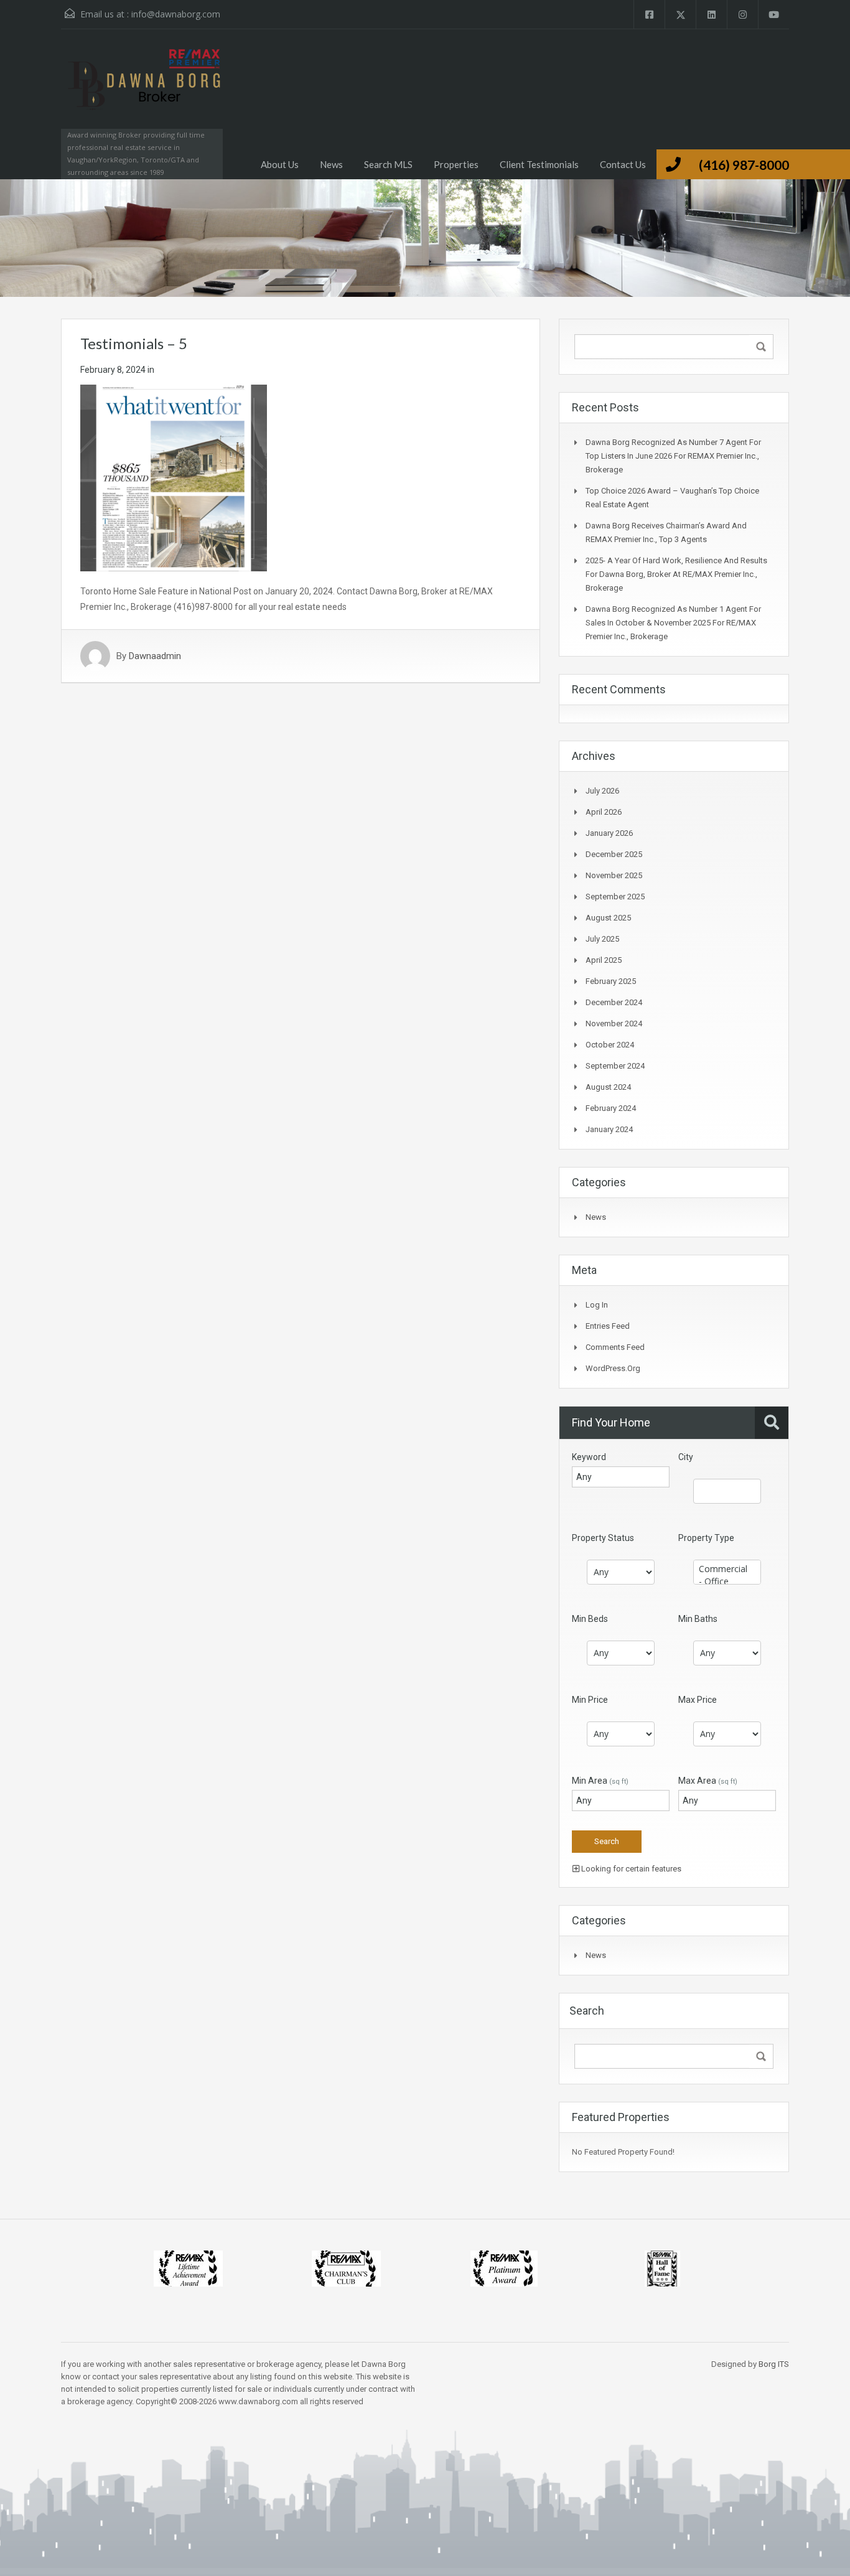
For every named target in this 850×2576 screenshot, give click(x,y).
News (331, 164)
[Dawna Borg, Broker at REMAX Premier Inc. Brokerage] (142, 91)
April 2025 (604, 960)
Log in (597, 1305)
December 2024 (614, 1002)
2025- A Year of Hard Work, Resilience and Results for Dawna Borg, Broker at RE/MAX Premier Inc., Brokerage (676, 574)
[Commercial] (727, 1569)
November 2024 (614, 1023)
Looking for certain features (630, 1869)
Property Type (706, 1538)
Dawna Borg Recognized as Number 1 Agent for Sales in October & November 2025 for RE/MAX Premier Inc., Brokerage (673, 623)
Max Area (708, 1781)
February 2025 (611, 981)
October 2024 (610, 1045)
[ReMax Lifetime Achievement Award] (188, 2268)
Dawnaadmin (155, 656)
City (686, 1457)
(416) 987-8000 (744, 165)
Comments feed (615, 1347)
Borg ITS (774, 2364)
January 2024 (609, 1129)
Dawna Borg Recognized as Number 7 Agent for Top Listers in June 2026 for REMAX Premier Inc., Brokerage (673, 456)
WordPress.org (613, 1368)
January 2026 (609, 833)
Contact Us (623, 164)
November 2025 (614, 875)
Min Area (600, 1781)
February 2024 (611, 1108)
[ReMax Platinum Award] (504, 2268)
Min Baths (698, 1619)
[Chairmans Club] (346, 2268)
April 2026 (604, 812)
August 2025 (608, 918)
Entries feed (608, 1326)
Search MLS (388, 164)
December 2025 (614, 854)
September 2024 (615, 1066)
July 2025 (602, 939)
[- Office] (727, 1581)
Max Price (698, 1700)
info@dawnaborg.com (176, 14)
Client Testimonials (539, 164)
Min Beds (590, 1619)
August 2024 (608, 1087)
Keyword (589, 1457)
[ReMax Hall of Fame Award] (662, 2268)
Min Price (590, 1700)
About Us (280, 164)
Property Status (603, 1538)
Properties (456, 164)
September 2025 (615, 897)
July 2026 (602, 791)
